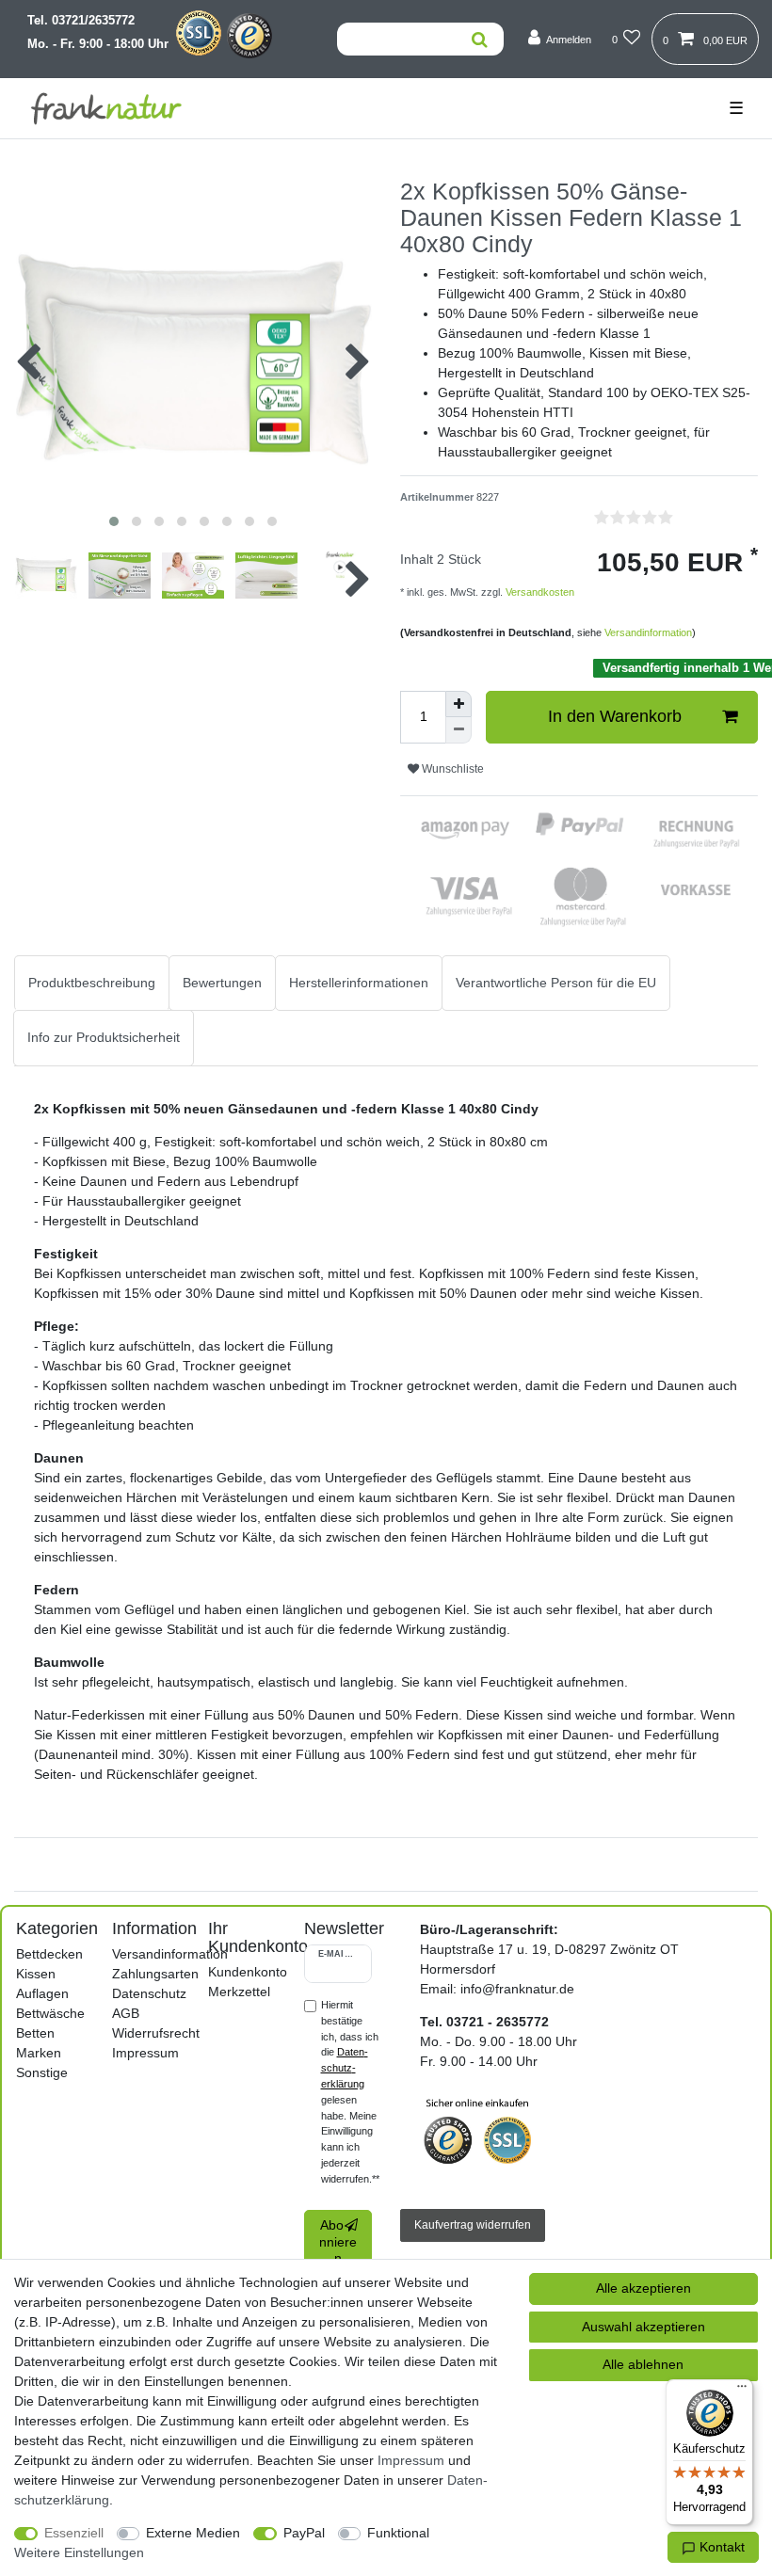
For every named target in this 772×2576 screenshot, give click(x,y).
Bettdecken (49, 1954)
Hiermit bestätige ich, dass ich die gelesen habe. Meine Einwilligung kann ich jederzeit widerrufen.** (350, 2092)
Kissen (36, 1974)
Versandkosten (539, 592)
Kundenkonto (248, 1972)
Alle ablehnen (643, 2364)
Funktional (398, 2533)
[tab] (92, 983)
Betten (35, 2033)
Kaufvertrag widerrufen (473, 2225)
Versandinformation (648, 632)
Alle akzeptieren (643, 2288)
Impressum (145, 2053)
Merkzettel (239, 1992)
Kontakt (720, 2547)
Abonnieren (338, 2241)
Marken (39, 2053)
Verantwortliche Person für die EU (556, 983)
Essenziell (74, 2533)
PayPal (304, 2533)
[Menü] (742, 2391)
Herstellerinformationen (359, 983)
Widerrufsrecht (156, 2033)
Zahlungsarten (155, 1974)
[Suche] (479, 39)
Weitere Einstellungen (79, 2552)
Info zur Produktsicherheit (104, 1037)
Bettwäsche (50, 2013)
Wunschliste (451, 769)
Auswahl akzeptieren (643, 2327)
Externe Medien (193, 2533)
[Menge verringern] (458, 730)
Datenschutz (149, 1993)
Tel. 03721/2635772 (81, 21)
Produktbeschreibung (92, 983)
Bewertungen (222, 983)
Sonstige (42, 2072)
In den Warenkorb (615, 716)
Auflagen (42, 1993)
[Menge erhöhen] (458, 704)
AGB (126, 2013)
